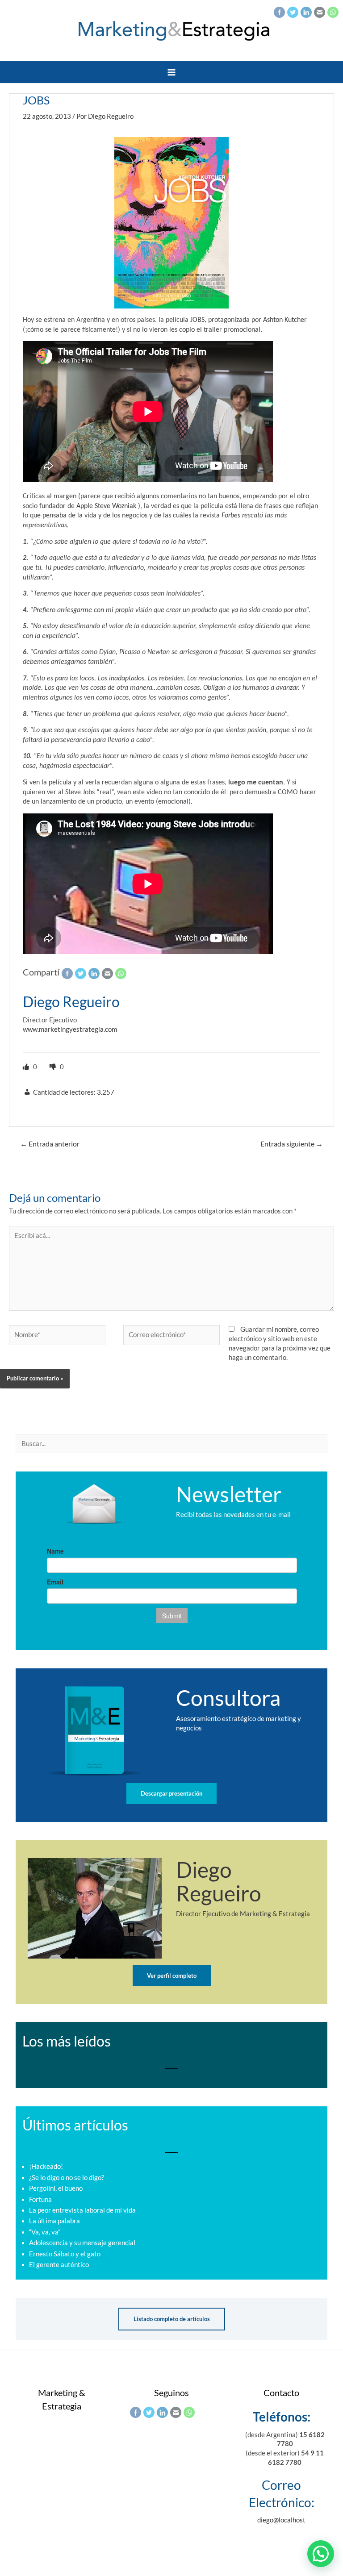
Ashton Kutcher (285, 320)
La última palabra (54, 2221)
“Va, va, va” (45, 2232)
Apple (85, 506)
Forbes (231, 516)
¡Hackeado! (46, 2166)
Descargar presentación (171, 1793)
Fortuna (40, 2199)
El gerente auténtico (59, 2265)
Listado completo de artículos (172, 2319)
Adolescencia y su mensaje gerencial (82, 2243)
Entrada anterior (50, 1144)
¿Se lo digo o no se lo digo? (67, 2178)
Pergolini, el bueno (56, 2188)
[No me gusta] (54, 1067)
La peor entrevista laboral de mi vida (82, 2210)
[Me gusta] (27, 1067)
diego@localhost (281, 2520)
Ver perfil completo (172, 1976)
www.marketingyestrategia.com (70, 1029)
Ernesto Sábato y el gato (65, 2254)
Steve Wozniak (115, 506)
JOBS (197, 320)
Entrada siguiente (292, 1144)
